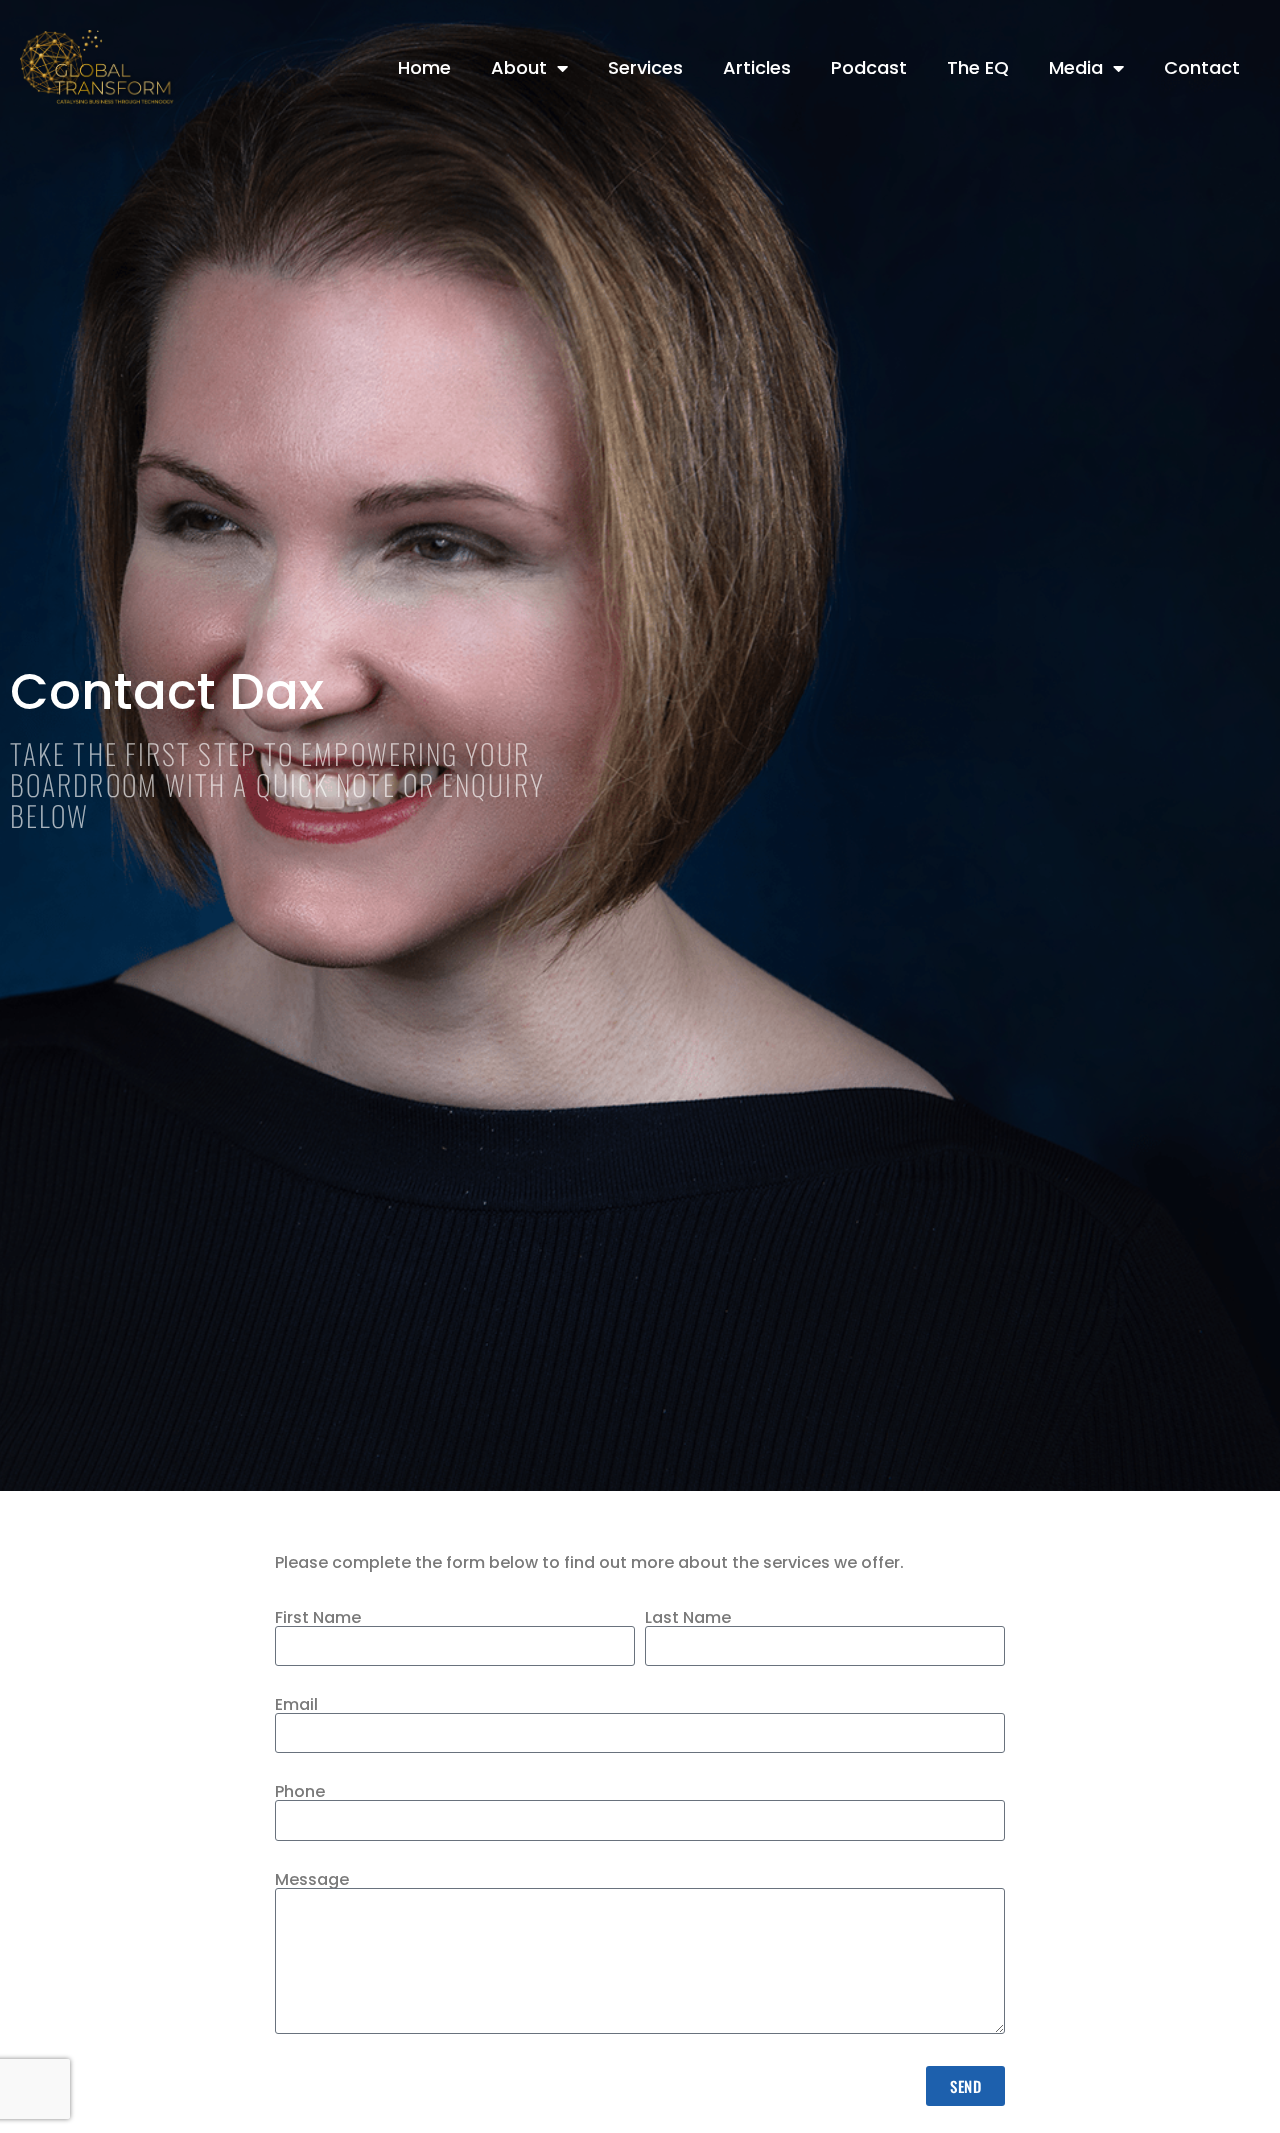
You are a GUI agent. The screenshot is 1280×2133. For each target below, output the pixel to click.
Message (312, 1880)
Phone (300, 1792)
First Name (318, 1618)
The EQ (978, 67)
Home (424, 67)
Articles (757, 67)
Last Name (688, 1618)
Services (645, 67)
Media (1076, 67)
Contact (1202, 67)
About (519, 67)
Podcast (869, 67)
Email (296, 1705)
